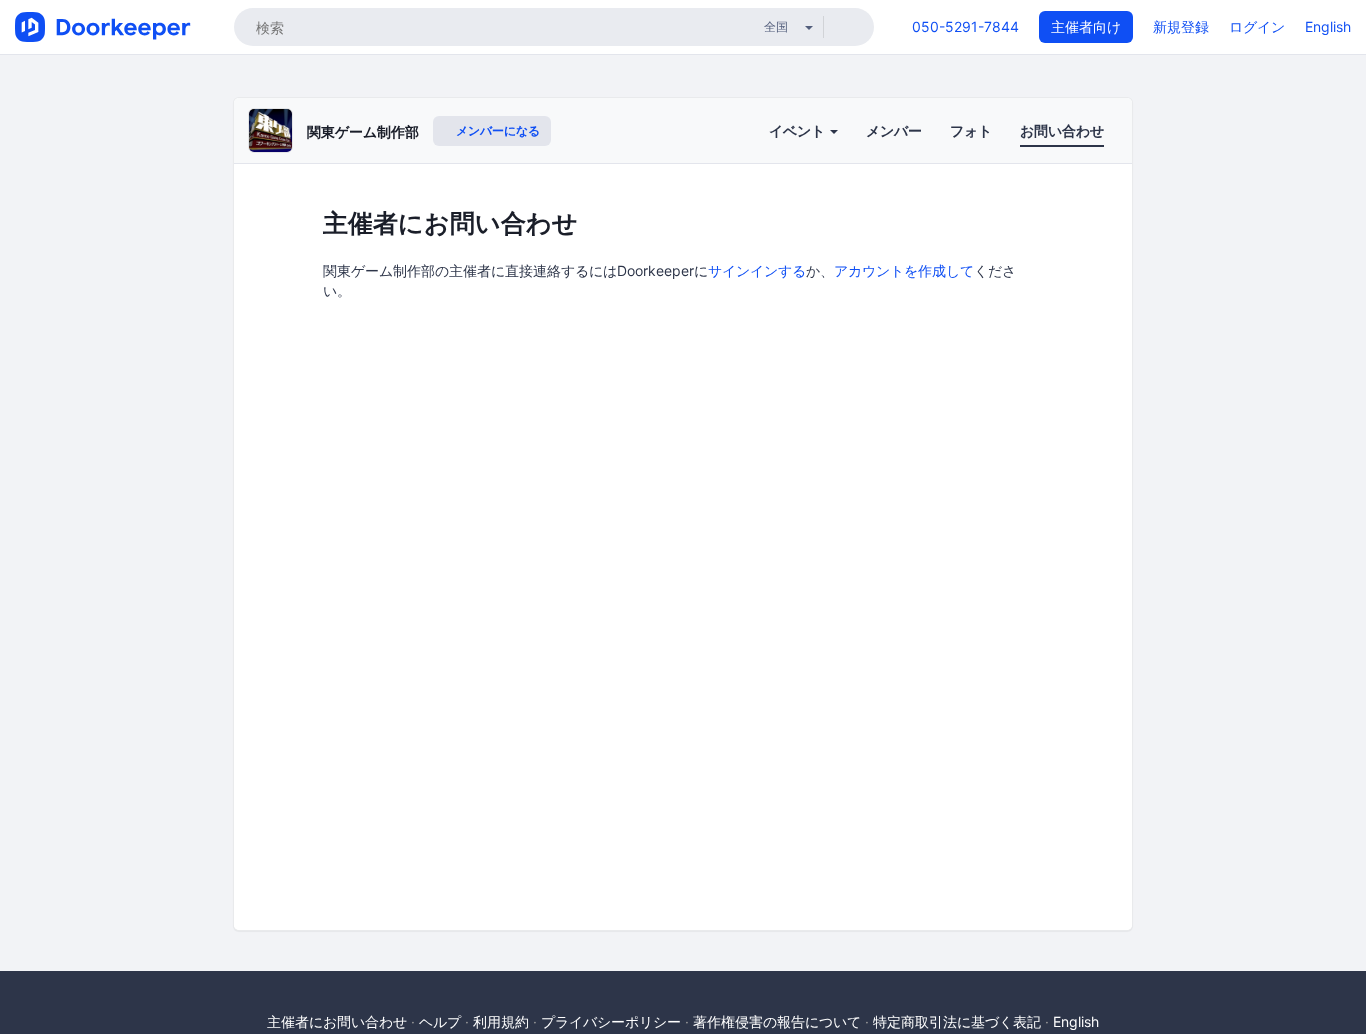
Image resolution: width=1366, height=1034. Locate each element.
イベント (798, 130)
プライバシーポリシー (611, 1021)
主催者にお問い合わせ (337, 1021)
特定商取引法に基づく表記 (957, 1021)
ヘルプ (440, 1021)
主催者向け (1086, 26)
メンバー (894, 130)
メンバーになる (496, 130)
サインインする (757, 270)
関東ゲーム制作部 (363, 131)
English (1328, 26)
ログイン (1257, 26)
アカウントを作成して (904, 270)
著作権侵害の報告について (777, 1021)
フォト (971, 130)
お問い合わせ (1062, 130)
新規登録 (1181, 26)
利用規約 (501, 1021)
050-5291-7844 (965, 26)
